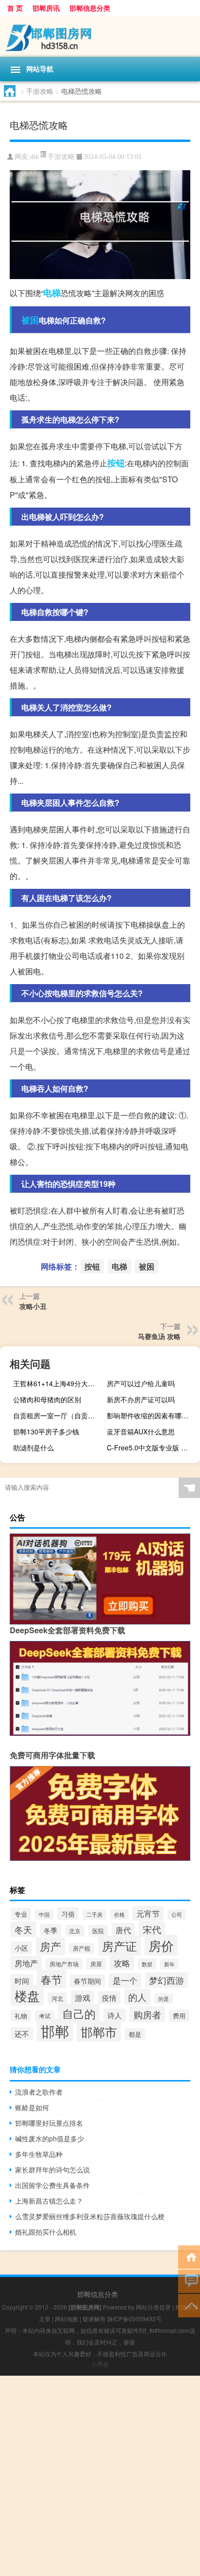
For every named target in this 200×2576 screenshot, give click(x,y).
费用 (179, 2016)
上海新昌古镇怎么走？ (49, 2201)
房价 (161, 1945)
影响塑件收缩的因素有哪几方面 (152, 1415)
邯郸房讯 (46, 8)
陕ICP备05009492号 (134, 2319)
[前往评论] (189, 2281)
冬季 (50, 1930)
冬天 (23, 1929)
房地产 (26, 1963)
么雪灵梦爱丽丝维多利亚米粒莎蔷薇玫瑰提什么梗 (90, 2216)
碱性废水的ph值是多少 (50, 2138)
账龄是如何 (32, 2107)
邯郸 (55, 2030)
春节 (51, 1979)
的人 (137, 1997)
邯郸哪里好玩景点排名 (49, 2123)
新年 (169, 1964)
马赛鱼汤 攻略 (159, 1336)
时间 (22, 1981)
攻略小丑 (33, 1306)
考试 (45, 2016)
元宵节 (148, 1913)
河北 (57, 1998)
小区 (21, 1948)
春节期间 (87, 1981)
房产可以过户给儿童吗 (141, 1383)
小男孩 (100, 2364)
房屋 (96, 1964)
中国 (44, 1914)
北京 (75, 1931)
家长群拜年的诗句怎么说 (52, 2170)
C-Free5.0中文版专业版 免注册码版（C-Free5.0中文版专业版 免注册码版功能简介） (152, 1447)
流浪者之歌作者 (39, 2092)
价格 (119, 1914)
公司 (177, 1914)
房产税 (82, 1948)
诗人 (115, 2015)
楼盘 (27, 1995)
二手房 (94, 1914)
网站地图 (67, 2319)
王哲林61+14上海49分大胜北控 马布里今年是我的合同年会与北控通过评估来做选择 (58, 1383)
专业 (21, 1914)
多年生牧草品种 (39, 2154)
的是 (164, 1999)
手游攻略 (40, 91)
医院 (98, 1931)
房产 (50, 1946)
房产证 (119, 1946)
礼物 (21, 2016)
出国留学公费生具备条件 (52, 2185)
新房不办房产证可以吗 (141, 1399)
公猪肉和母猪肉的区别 (47, 1399)
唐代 (123, 1930)
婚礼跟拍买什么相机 (46, 2232)
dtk (34, 157)
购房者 (147, 2014)
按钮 (116, 463)
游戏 (83, 1998)
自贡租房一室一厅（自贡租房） (58, 1415)
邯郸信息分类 (90, 8)
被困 (30, 320)
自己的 (79, 2013)
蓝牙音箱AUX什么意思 (141, 1431)
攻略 (122, 1963)
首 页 (15, 8)
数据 (147, 1964)
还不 (22, 2034)
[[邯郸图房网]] (100, 36)
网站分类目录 (153, 2307)
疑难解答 (94, 2319)
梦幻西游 (167, 1980)
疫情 (109, 1998)
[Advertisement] (100, 2476)
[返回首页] (189, 2256)
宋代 (152, 1929)
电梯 (52, 293)
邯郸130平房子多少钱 (46, 1431)
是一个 (125, 1980)
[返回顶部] (189, 2305)
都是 (135, 2034)
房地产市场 (64, 1964)
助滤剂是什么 (33, 1447)
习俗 (68, 1914)
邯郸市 (99, 2031)
